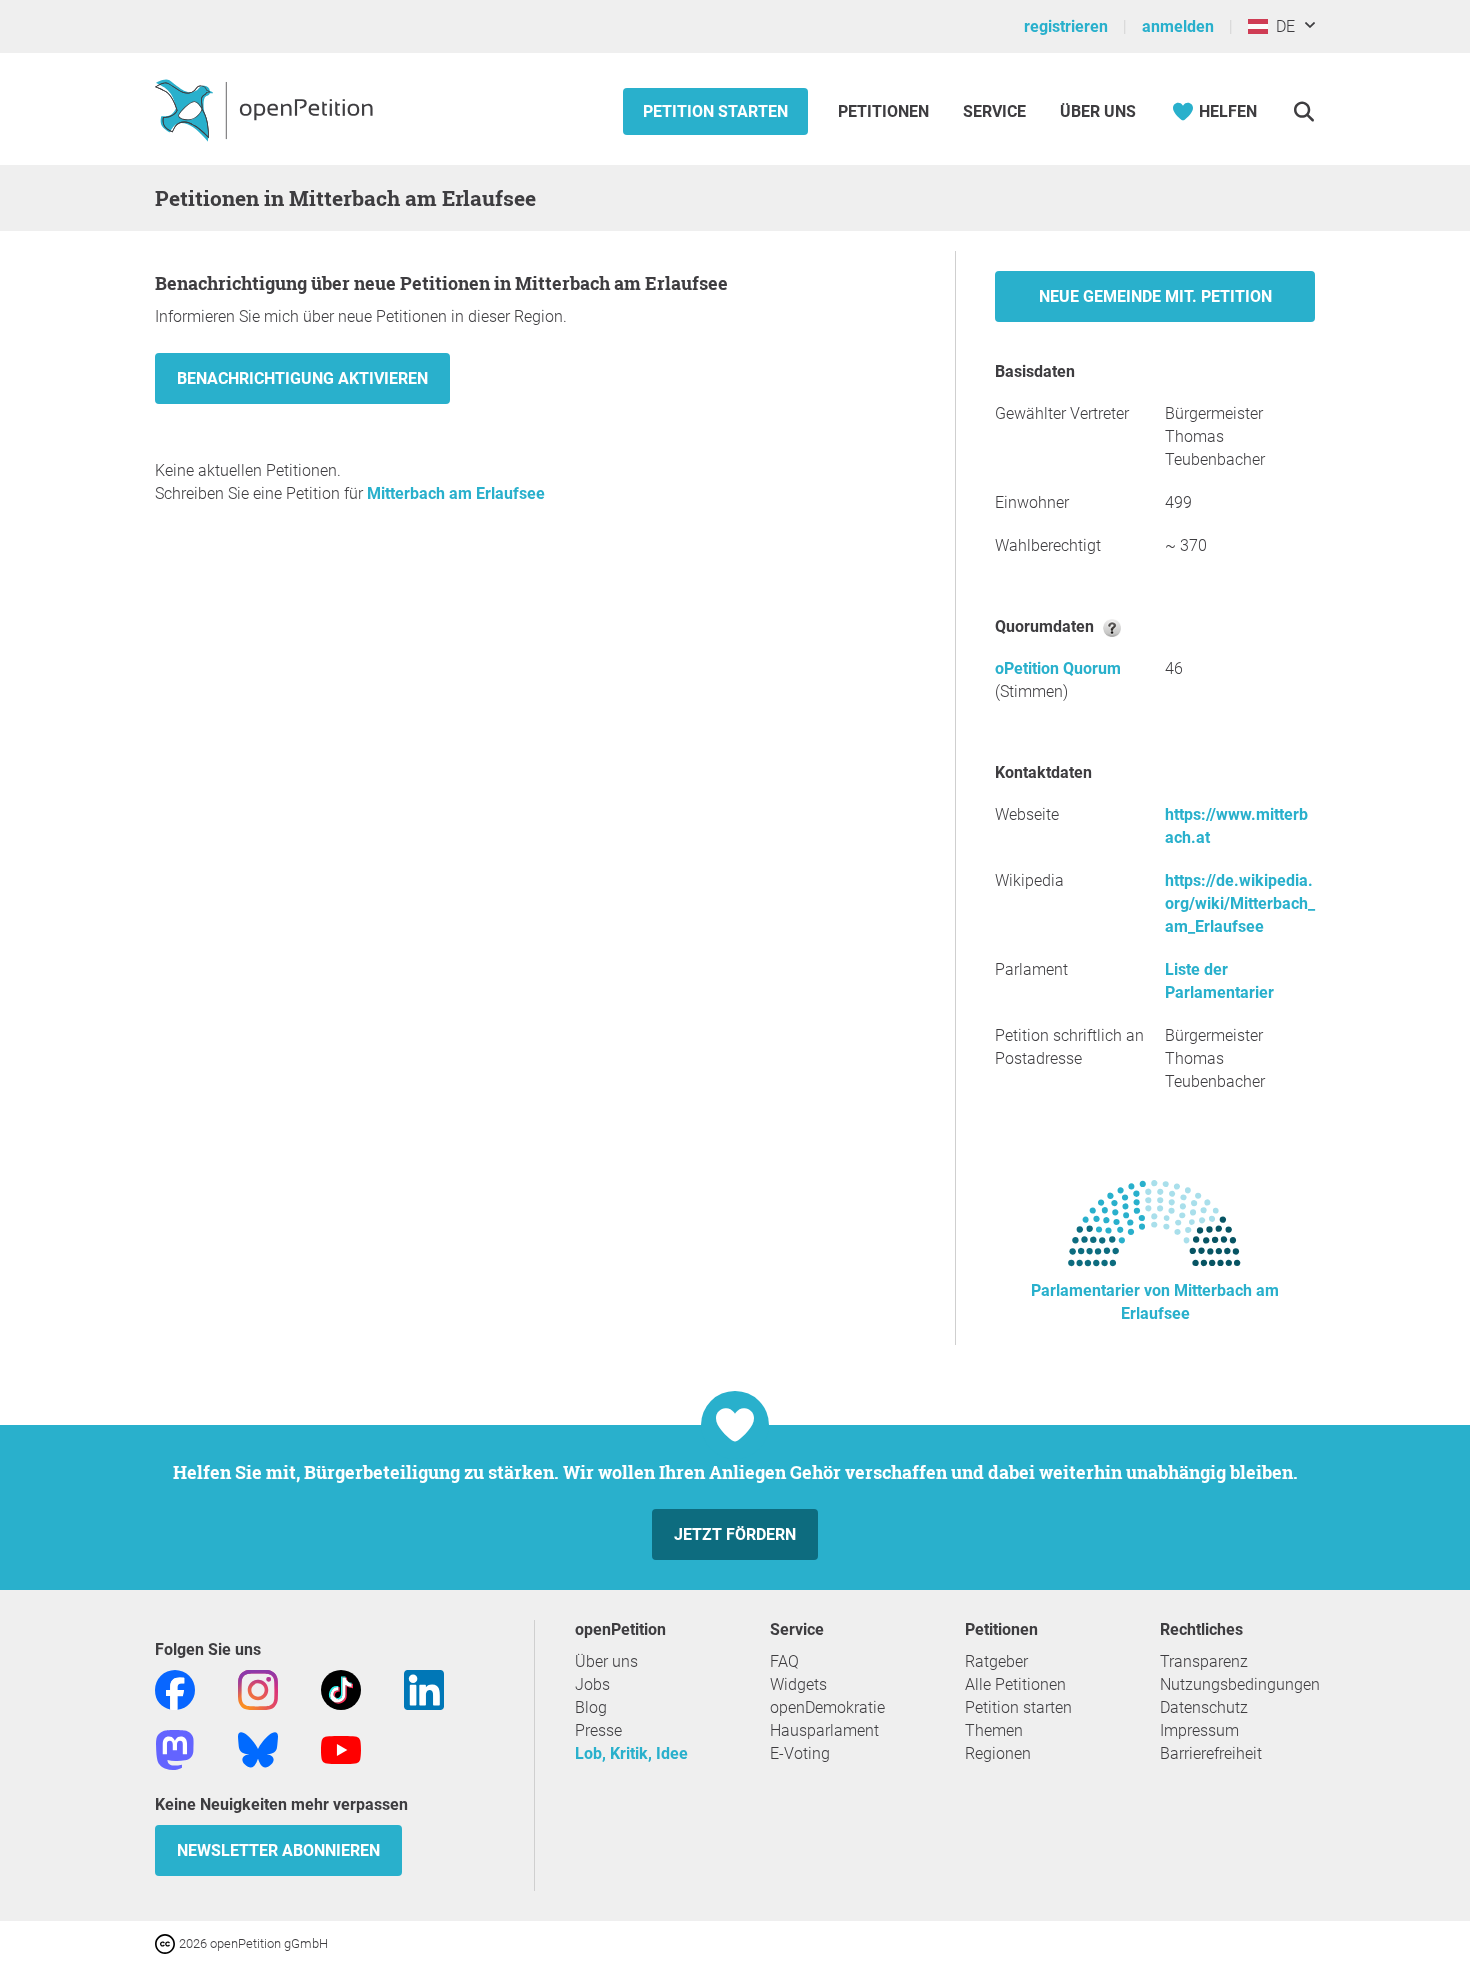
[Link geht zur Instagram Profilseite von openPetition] (258, 1688)
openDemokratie (827, 1707)
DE (1281, 26)
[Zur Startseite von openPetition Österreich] (266, 109)
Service (994, 111)
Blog (591, 1707)
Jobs (592, 1684)
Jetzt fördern (735, 1534)
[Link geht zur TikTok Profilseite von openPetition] (341, 1688)
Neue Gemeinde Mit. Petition (1155, 296)
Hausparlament (824, 1730)
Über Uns (1098, 111)
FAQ (784, 1661)
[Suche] (1303, 111)
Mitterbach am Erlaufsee (456, 493)
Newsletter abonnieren (278, 1850)
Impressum (1199, 1730)
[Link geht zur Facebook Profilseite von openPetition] (175, 1688)
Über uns (606, 1661)
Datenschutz (1204, 1707)
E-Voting (800, 1753)
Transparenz (1204, 1661)
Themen (994, 1730)
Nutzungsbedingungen (1240, 1684)
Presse (598, 1730)
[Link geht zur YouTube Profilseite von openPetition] (341, 1748)
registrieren (1066, 26)
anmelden (1178, 26)
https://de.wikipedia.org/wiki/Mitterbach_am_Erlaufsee (1240, 903)
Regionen (998, 1753)
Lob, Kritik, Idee (631, 1753)
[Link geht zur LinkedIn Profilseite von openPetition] (424, 1688)
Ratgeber (996, 1661)
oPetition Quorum (1058, 668)
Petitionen (885, 111)
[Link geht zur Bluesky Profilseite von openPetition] (258, 1748)
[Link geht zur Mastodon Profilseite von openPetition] (175, 1748)
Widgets (798, 1684)
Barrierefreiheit (1211, 1753)
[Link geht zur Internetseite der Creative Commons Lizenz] (167, 1942)
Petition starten (715, 111)
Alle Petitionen (1015, 1684)
